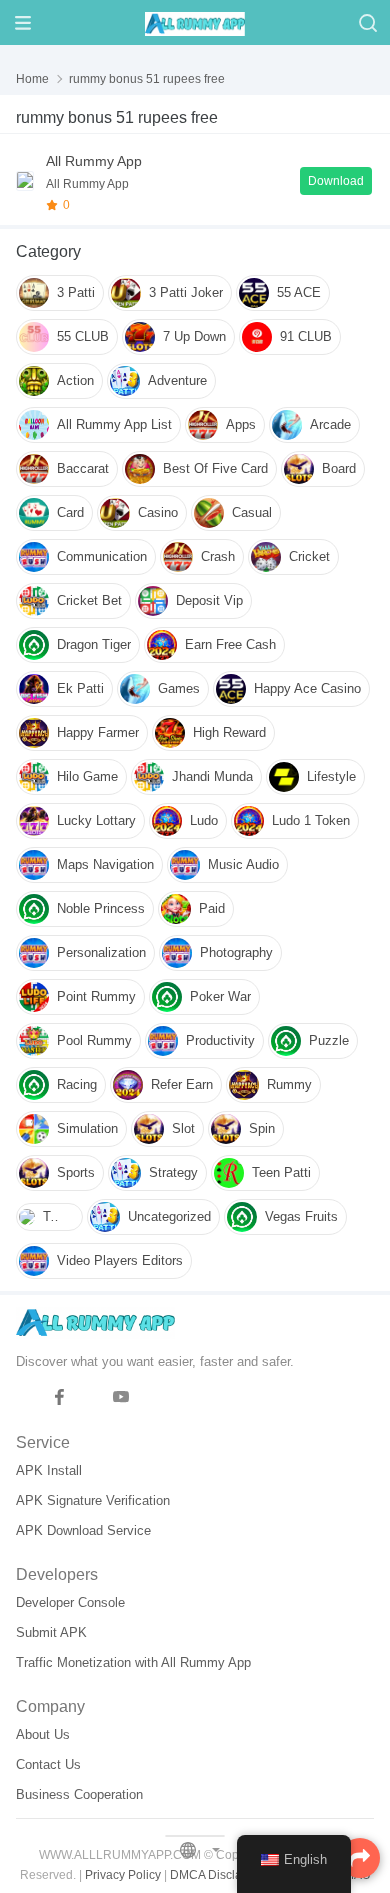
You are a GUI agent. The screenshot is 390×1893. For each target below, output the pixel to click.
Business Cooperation (79, 1794)
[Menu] (22, 22)
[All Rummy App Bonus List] (25, 181)
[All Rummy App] (195, 22)
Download (336, 181)
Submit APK (51, 1632)
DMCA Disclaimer (218, 1875)
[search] (367, 22)
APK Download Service (83, 1530)
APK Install (49, 1470)
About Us (43, 1734)
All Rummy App (94, 161)
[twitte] (90, 1397)
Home (32, 79)
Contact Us (48, 1764)
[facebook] (59, 1397)
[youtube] (121, 1397)
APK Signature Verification (93, 1500)
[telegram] (28, 1397)
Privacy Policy (123, 1875)
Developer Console (70, 1602)
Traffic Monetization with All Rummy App (133, 1662)
